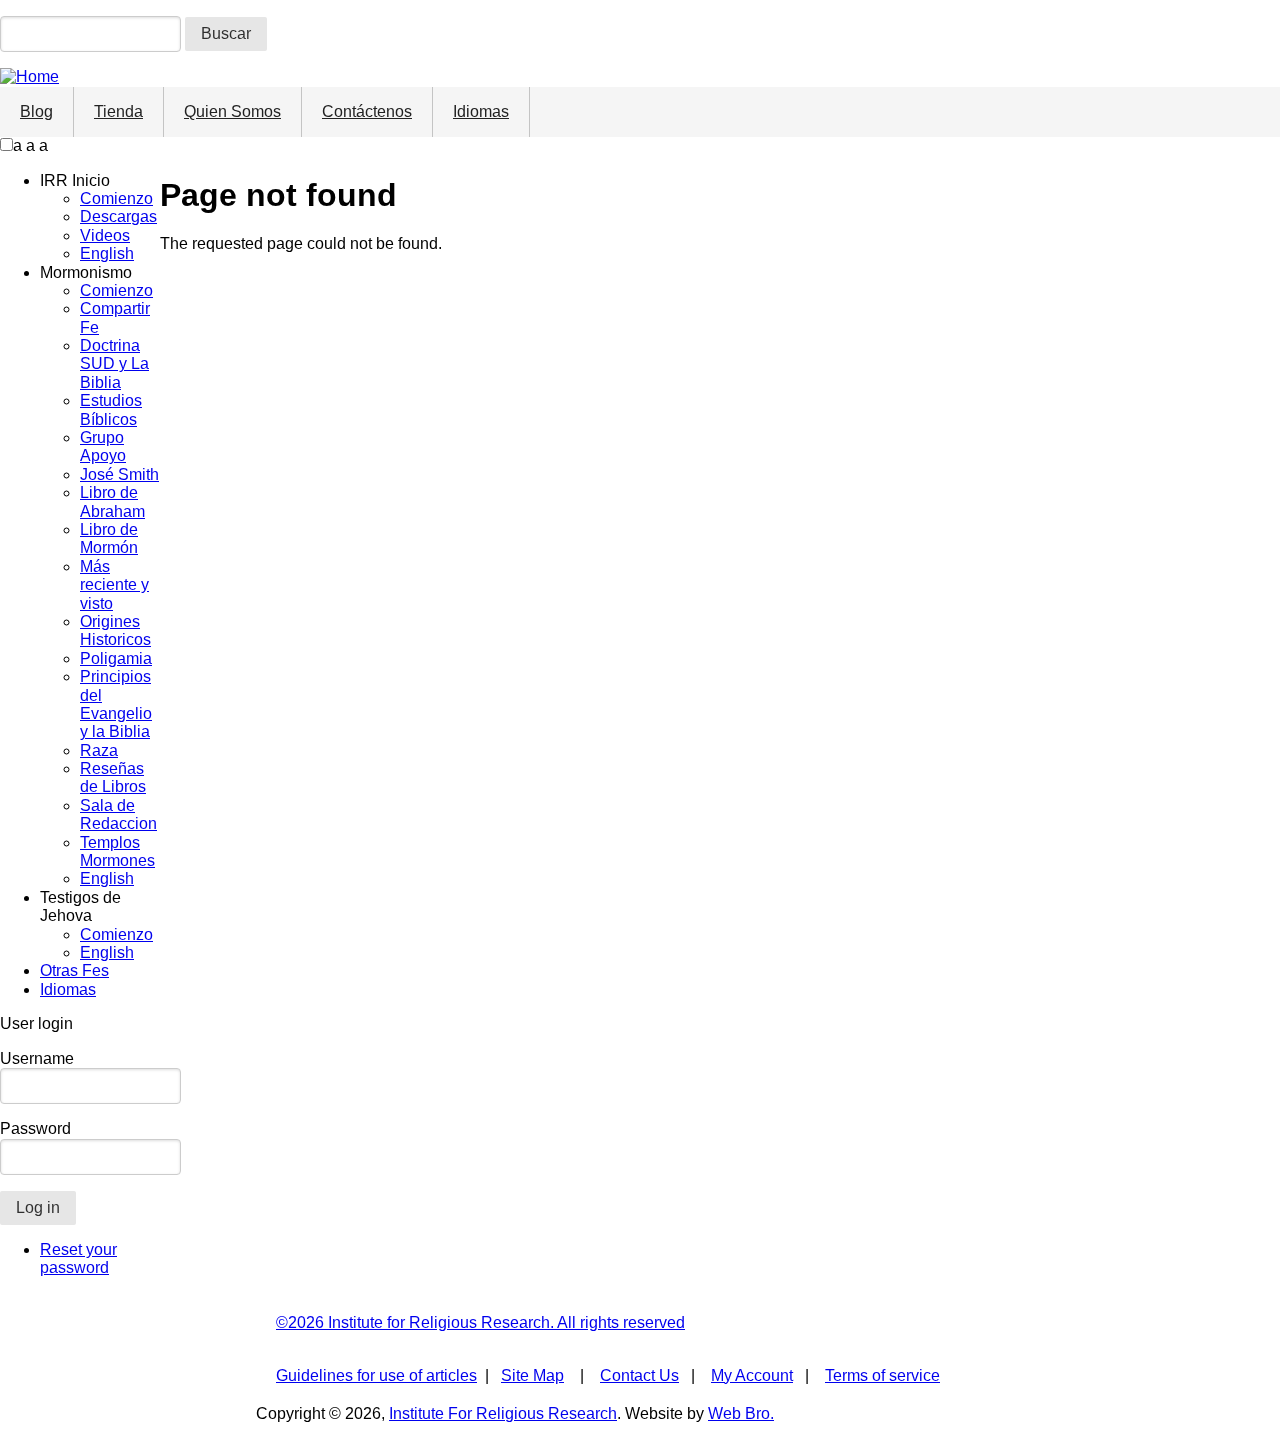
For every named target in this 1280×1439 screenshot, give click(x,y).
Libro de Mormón (109, 538)
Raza (99, 750)
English (107, 253)
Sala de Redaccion (118, 814)
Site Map (532, 1375)
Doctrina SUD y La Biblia (114, 364)
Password (35, 1128)
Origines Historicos (115, 630)
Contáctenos (367, 111)
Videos (105, 235)
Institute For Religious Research (503, 1413)
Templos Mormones (117, 851)
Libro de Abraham (112, 501)
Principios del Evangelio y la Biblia (116, 704)
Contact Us (639, 1375)
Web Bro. (741, 1413)
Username (37, 1058)
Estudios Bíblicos (111, 409)
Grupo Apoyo (103, 446)
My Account (752, 1375)
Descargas (118, 216)
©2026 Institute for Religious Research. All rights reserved (480, 1322)
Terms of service (882, 1375)
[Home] (29, 76)
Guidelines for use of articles (376, 1375)
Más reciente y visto (114, 585)
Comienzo (116, 198)
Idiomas (481, 111)
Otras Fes (74, 970)
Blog (36, 111)
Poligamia (116, 658)
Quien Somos (232, 111)
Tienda (118, 111)
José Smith (119, 474)
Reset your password (78, 1258)
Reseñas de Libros (113, 777)
